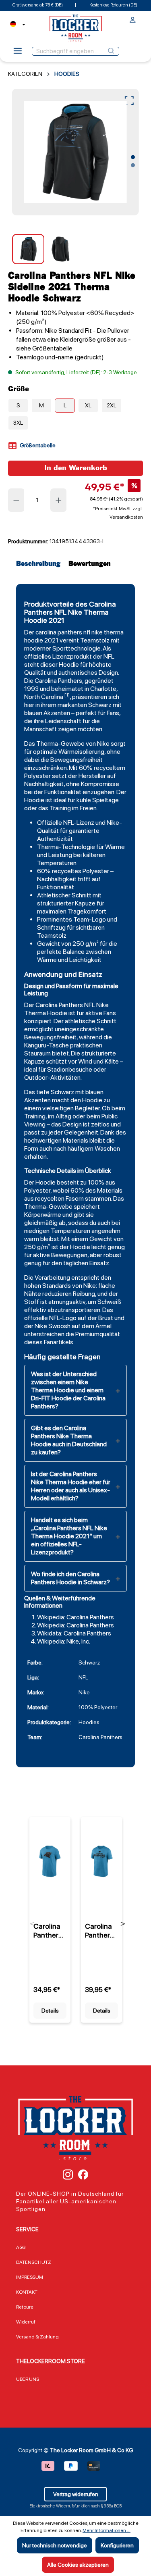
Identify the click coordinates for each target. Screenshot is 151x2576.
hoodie (34, 640)
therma (114, 632)
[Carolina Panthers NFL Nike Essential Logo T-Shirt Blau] (50, 1861)
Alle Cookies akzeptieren (78, 2565)
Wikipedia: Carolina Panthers (75, 1617)
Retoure (25, 2307)
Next (123, 1924)
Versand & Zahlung (37, 2337)
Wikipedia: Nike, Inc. (64, 1641)
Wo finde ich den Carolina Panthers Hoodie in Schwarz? (70, 1578)
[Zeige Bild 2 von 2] (133, 165)
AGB (21, 2247)
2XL (112, 405)
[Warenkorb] (141, 18)
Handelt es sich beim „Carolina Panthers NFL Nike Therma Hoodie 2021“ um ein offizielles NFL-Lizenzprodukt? (69, 1536)
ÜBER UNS (28, 2379)
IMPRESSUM (30, 2277)
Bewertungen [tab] (90, 564)
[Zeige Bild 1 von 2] (133, 157)
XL (88, 405)
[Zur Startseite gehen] (76, 28)
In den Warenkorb (76, 468)
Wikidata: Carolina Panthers (74, 1633)
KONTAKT (27, 2292)
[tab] (40, 564)
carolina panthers (59, 632)
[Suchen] (111, 51)
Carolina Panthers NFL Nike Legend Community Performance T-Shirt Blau (101, 1931)
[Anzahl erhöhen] (59, 500)
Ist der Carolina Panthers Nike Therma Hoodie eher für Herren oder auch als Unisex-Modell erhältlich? (71, 1486)
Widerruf (26, 2322)
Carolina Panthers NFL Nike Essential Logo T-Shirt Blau (49, 1931)
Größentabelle (37, 445)
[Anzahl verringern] (16, 500)
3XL (18, 423)
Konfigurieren (117, 2545)
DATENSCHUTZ (34, 2262)
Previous (32, 1924)
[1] (67, 695)
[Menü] (18, 53)
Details (50, 2011)
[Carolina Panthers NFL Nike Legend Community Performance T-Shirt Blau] (101, 1861)
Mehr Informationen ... (107, 2530)
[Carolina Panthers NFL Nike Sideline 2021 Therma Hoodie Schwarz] (75, 152)
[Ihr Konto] (133, 21)
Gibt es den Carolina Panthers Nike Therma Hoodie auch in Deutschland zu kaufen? (69, 1440)
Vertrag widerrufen (76, 2494)
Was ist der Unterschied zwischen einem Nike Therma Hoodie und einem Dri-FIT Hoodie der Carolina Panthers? (68, 1390)
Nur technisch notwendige (55, 2545)
